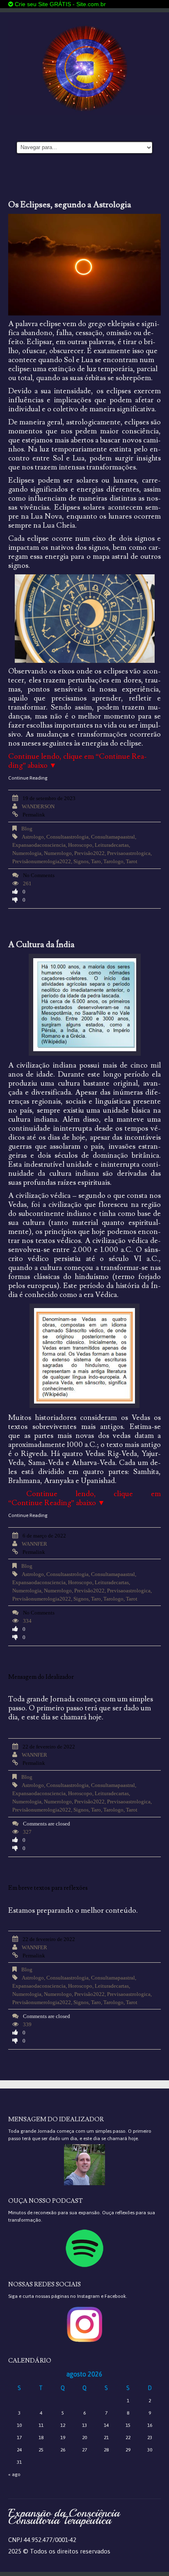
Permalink (34, 815)
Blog (27, 829)
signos (81, 861)
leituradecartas (112, 845)
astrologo (33, 837)
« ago (14, 2474)
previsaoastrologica (129, 853)
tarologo (113, 861)
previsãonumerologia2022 (42, 861)
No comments (39, 875)
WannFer (34, 1544)
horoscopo (80, 845)
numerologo (58, 853)
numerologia (27, 853)
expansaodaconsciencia (39, 845)
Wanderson (38, 806)
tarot (132, 861)
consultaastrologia (67, 837)
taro (96, 861)
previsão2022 (89, 853)
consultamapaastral (113, 837)
